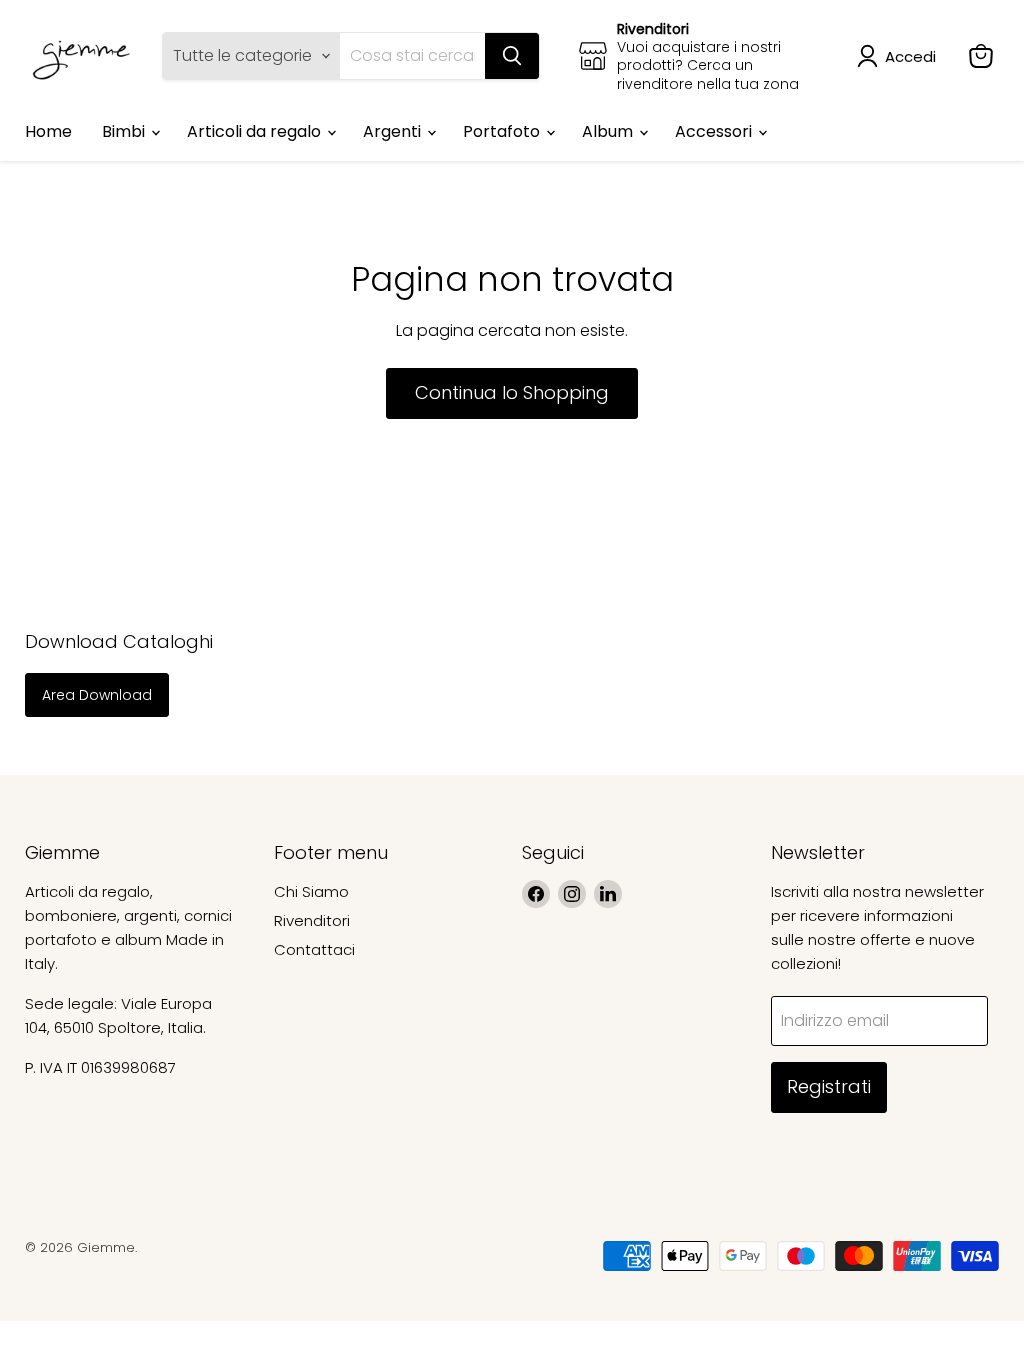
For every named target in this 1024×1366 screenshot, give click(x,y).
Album (609, 131)
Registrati (829, 1086)
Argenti (394, 131)
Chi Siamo (311, 891)
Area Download (97, 695)
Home (48, 131)
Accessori (715, 131)
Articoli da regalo (256, 131)
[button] (900, 56)
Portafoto (503, 131)
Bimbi (125, 131)
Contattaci (314, 949)
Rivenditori (312, 920)
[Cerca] (512, 56)
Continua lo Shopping (512, 392)
